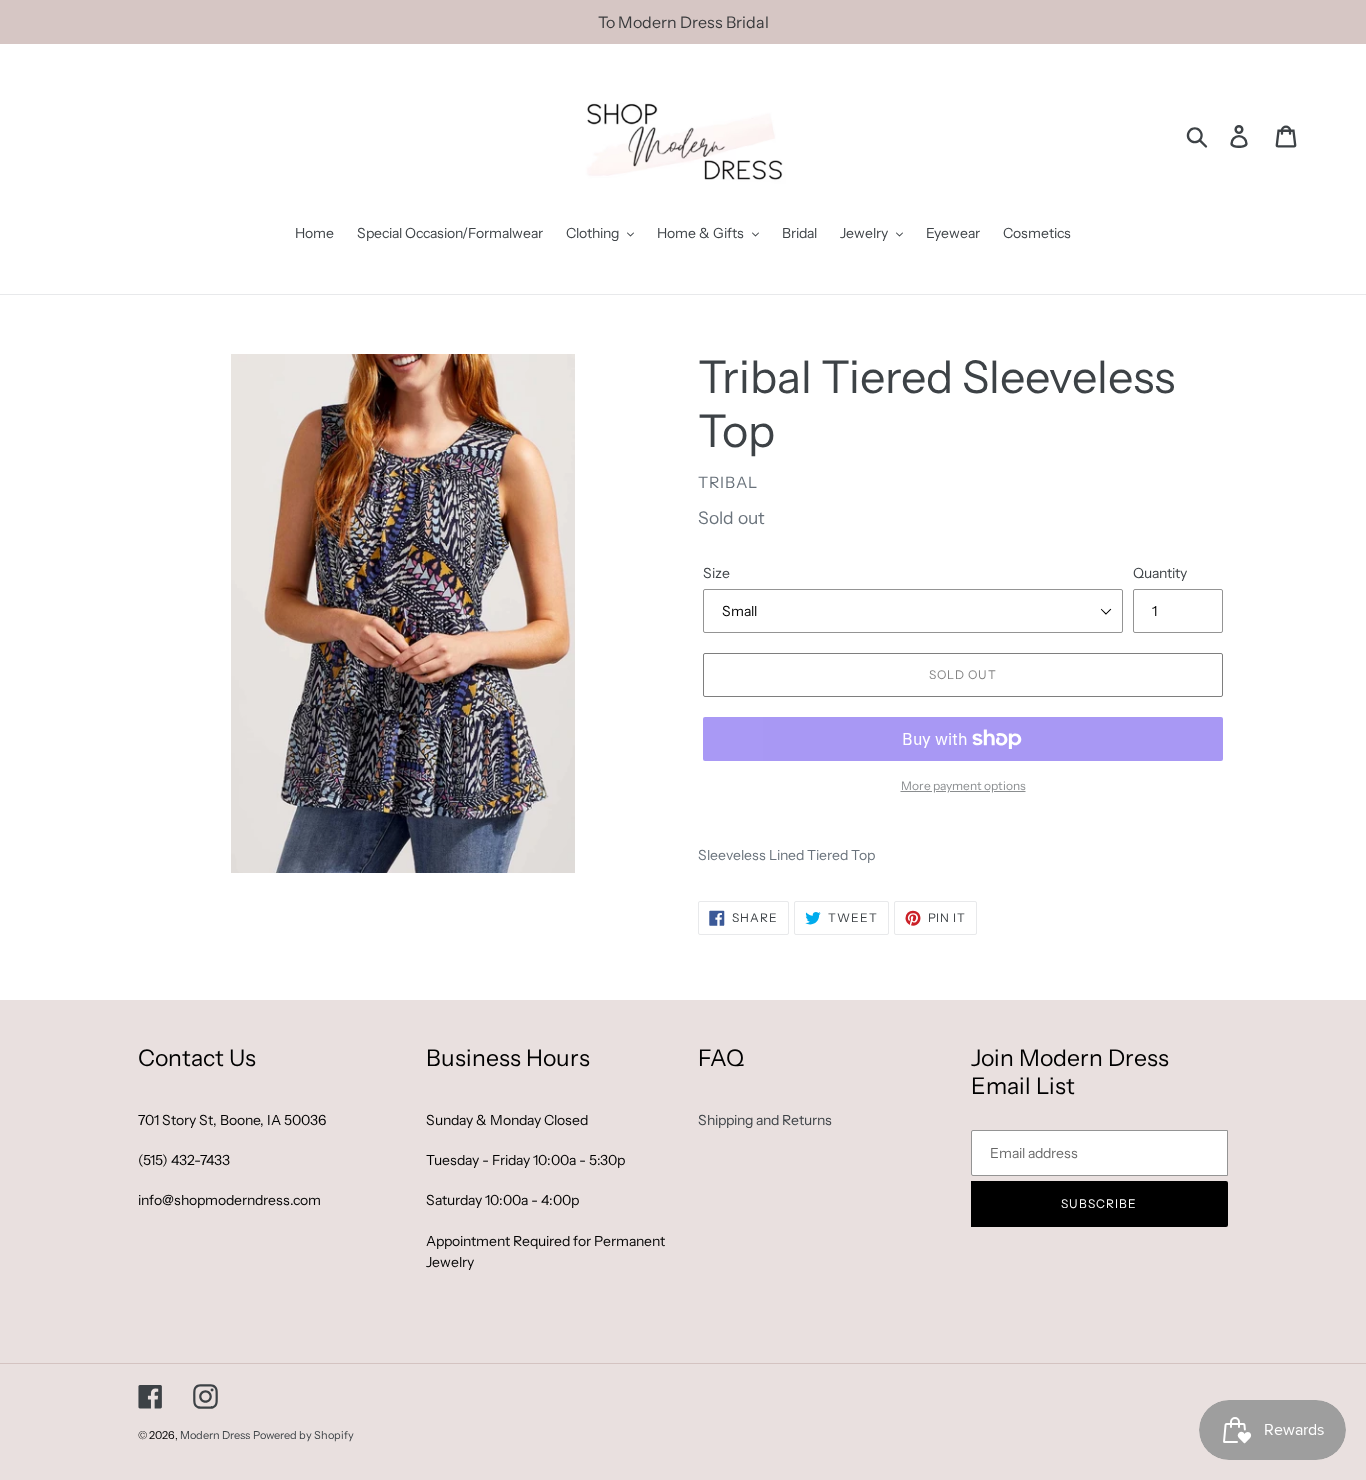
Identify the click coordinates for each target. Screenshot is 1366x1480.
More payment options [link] (963, 785)
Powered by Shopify (303, 1435)
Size (716, 573)
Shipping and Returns (765, 1120)
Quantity (1160, 573)
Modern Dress (215, 1435)
